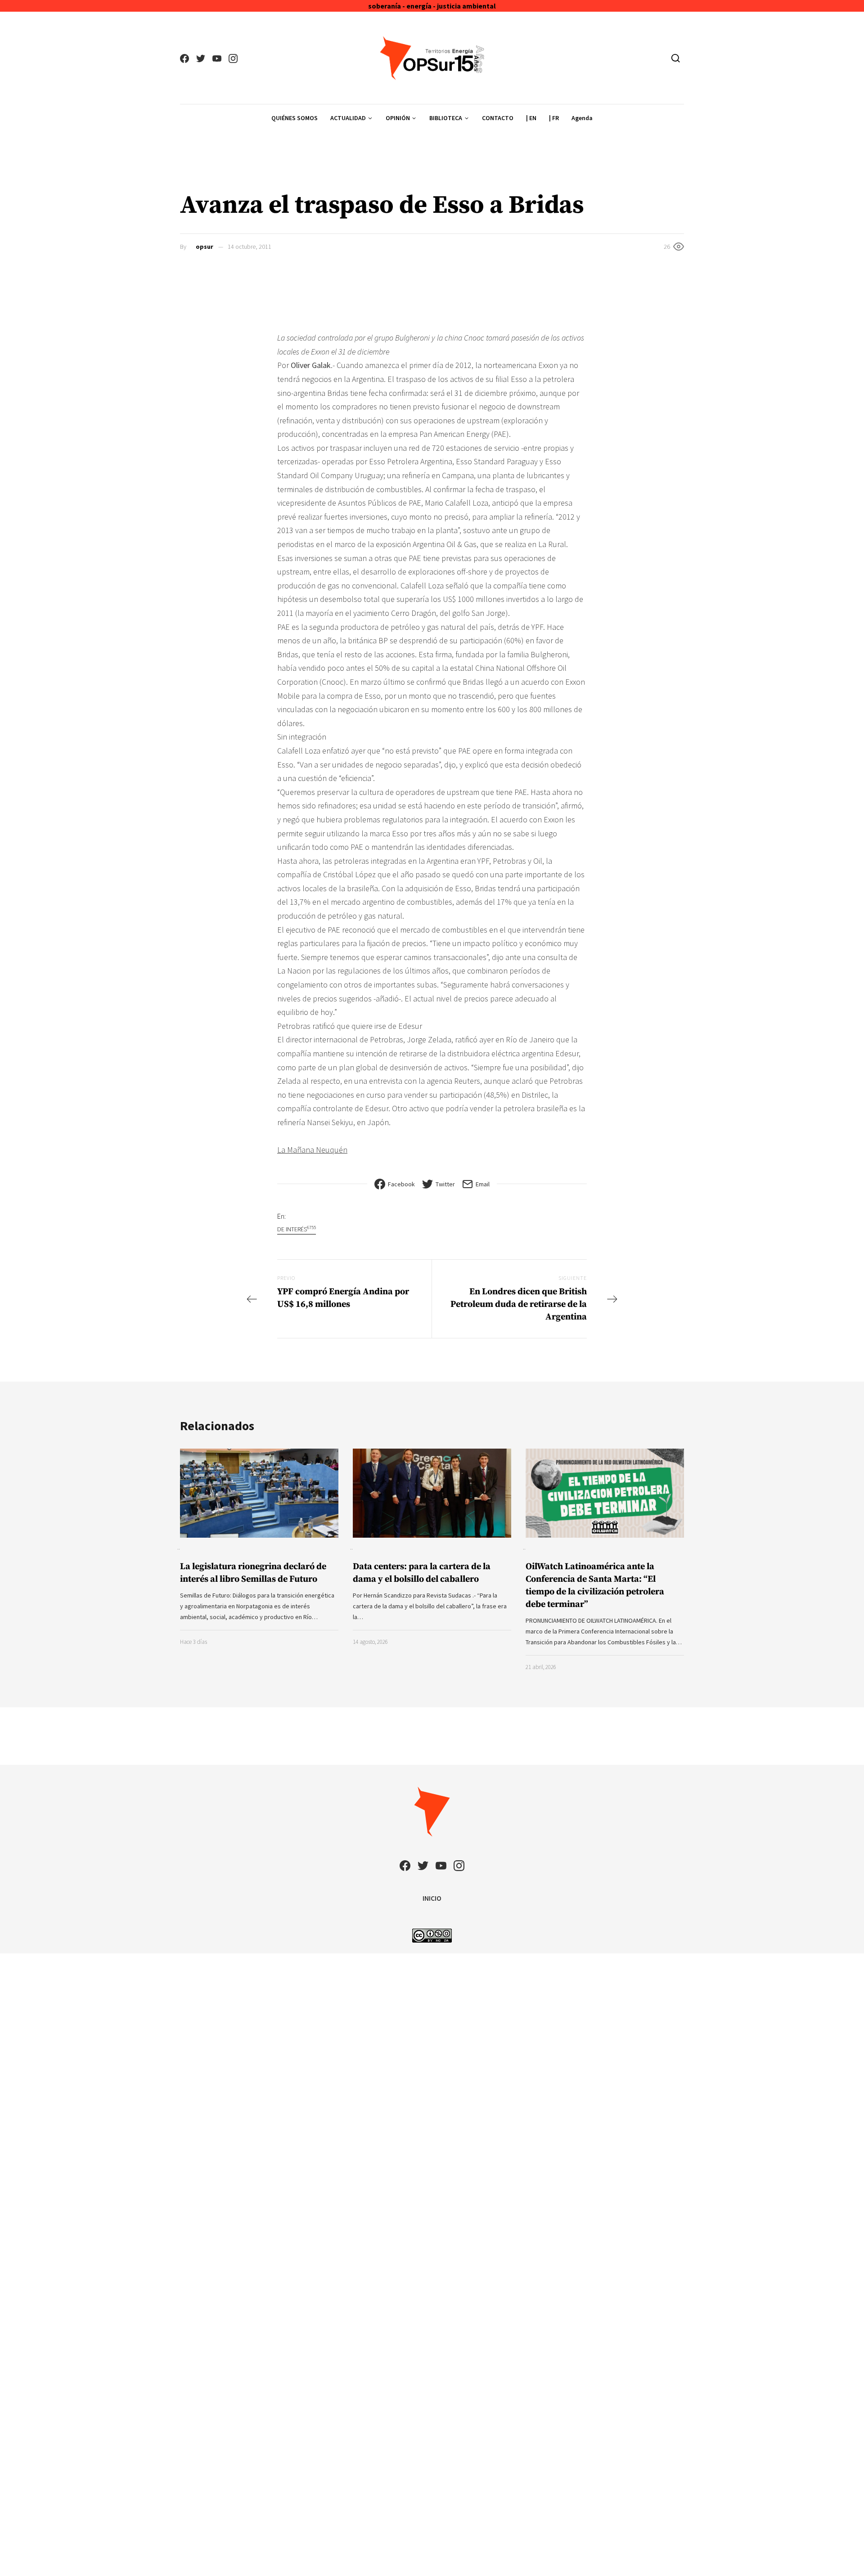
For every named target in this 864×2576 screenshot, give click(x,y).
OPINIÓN (398, 118)
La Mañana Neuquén (312, 1150)
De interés (297, 1229)
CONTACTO (498, 118)
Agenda (582, 118)
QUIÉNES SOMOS (295, 118)
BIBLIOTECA (446, 118)
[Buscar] (676, 58)
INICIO (432, 1898)
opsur (205, 247)
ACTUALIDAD (348, 118)
